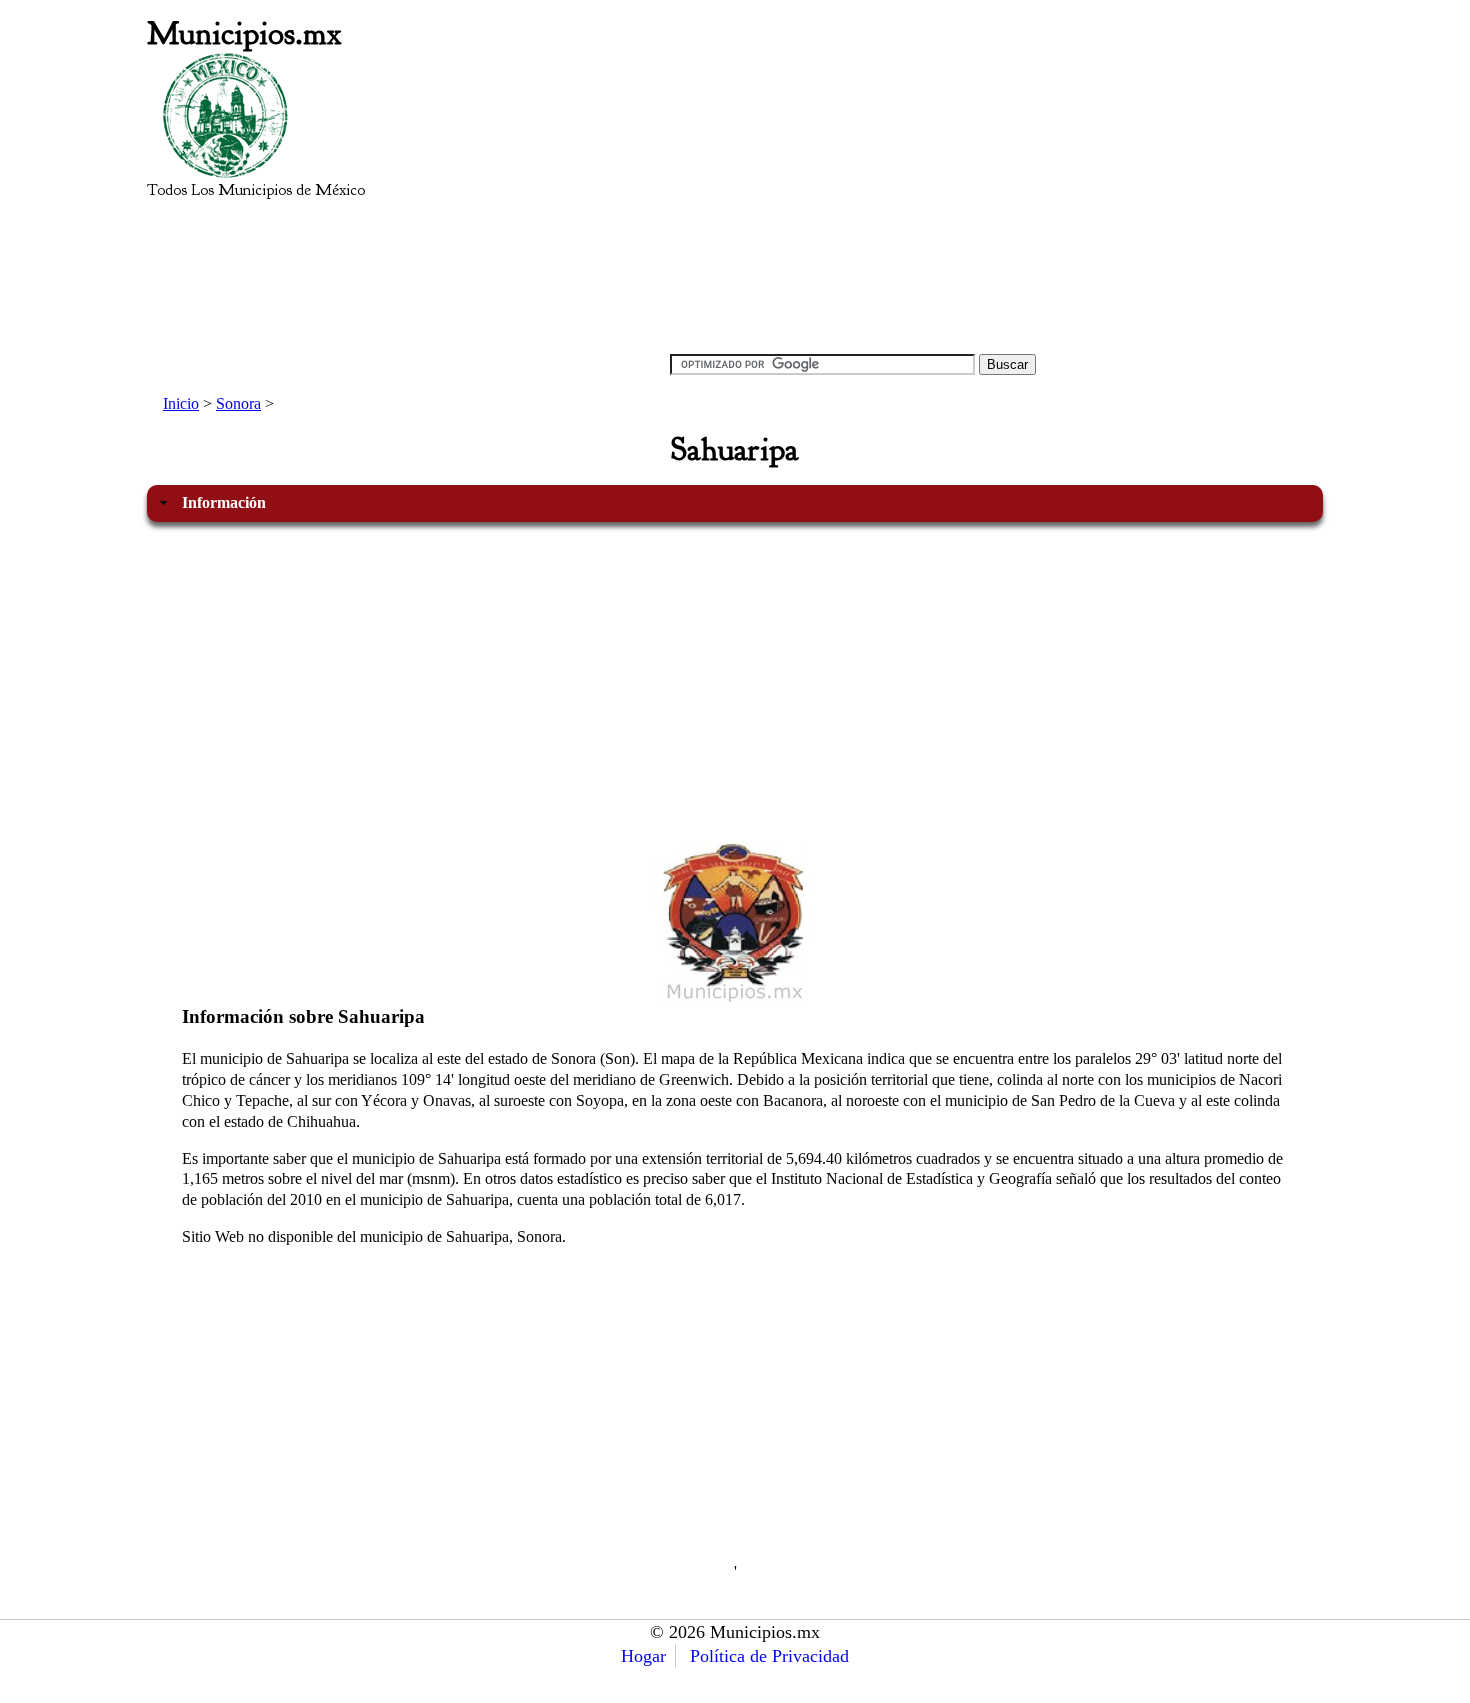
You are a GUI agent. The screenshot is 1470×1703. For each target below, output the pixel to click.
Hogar (643, 1656)
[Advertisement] (852, 196)
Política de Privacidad (769, 1656)
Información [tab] (224, 502)
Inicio (181, 403)
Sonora (238, 403)
